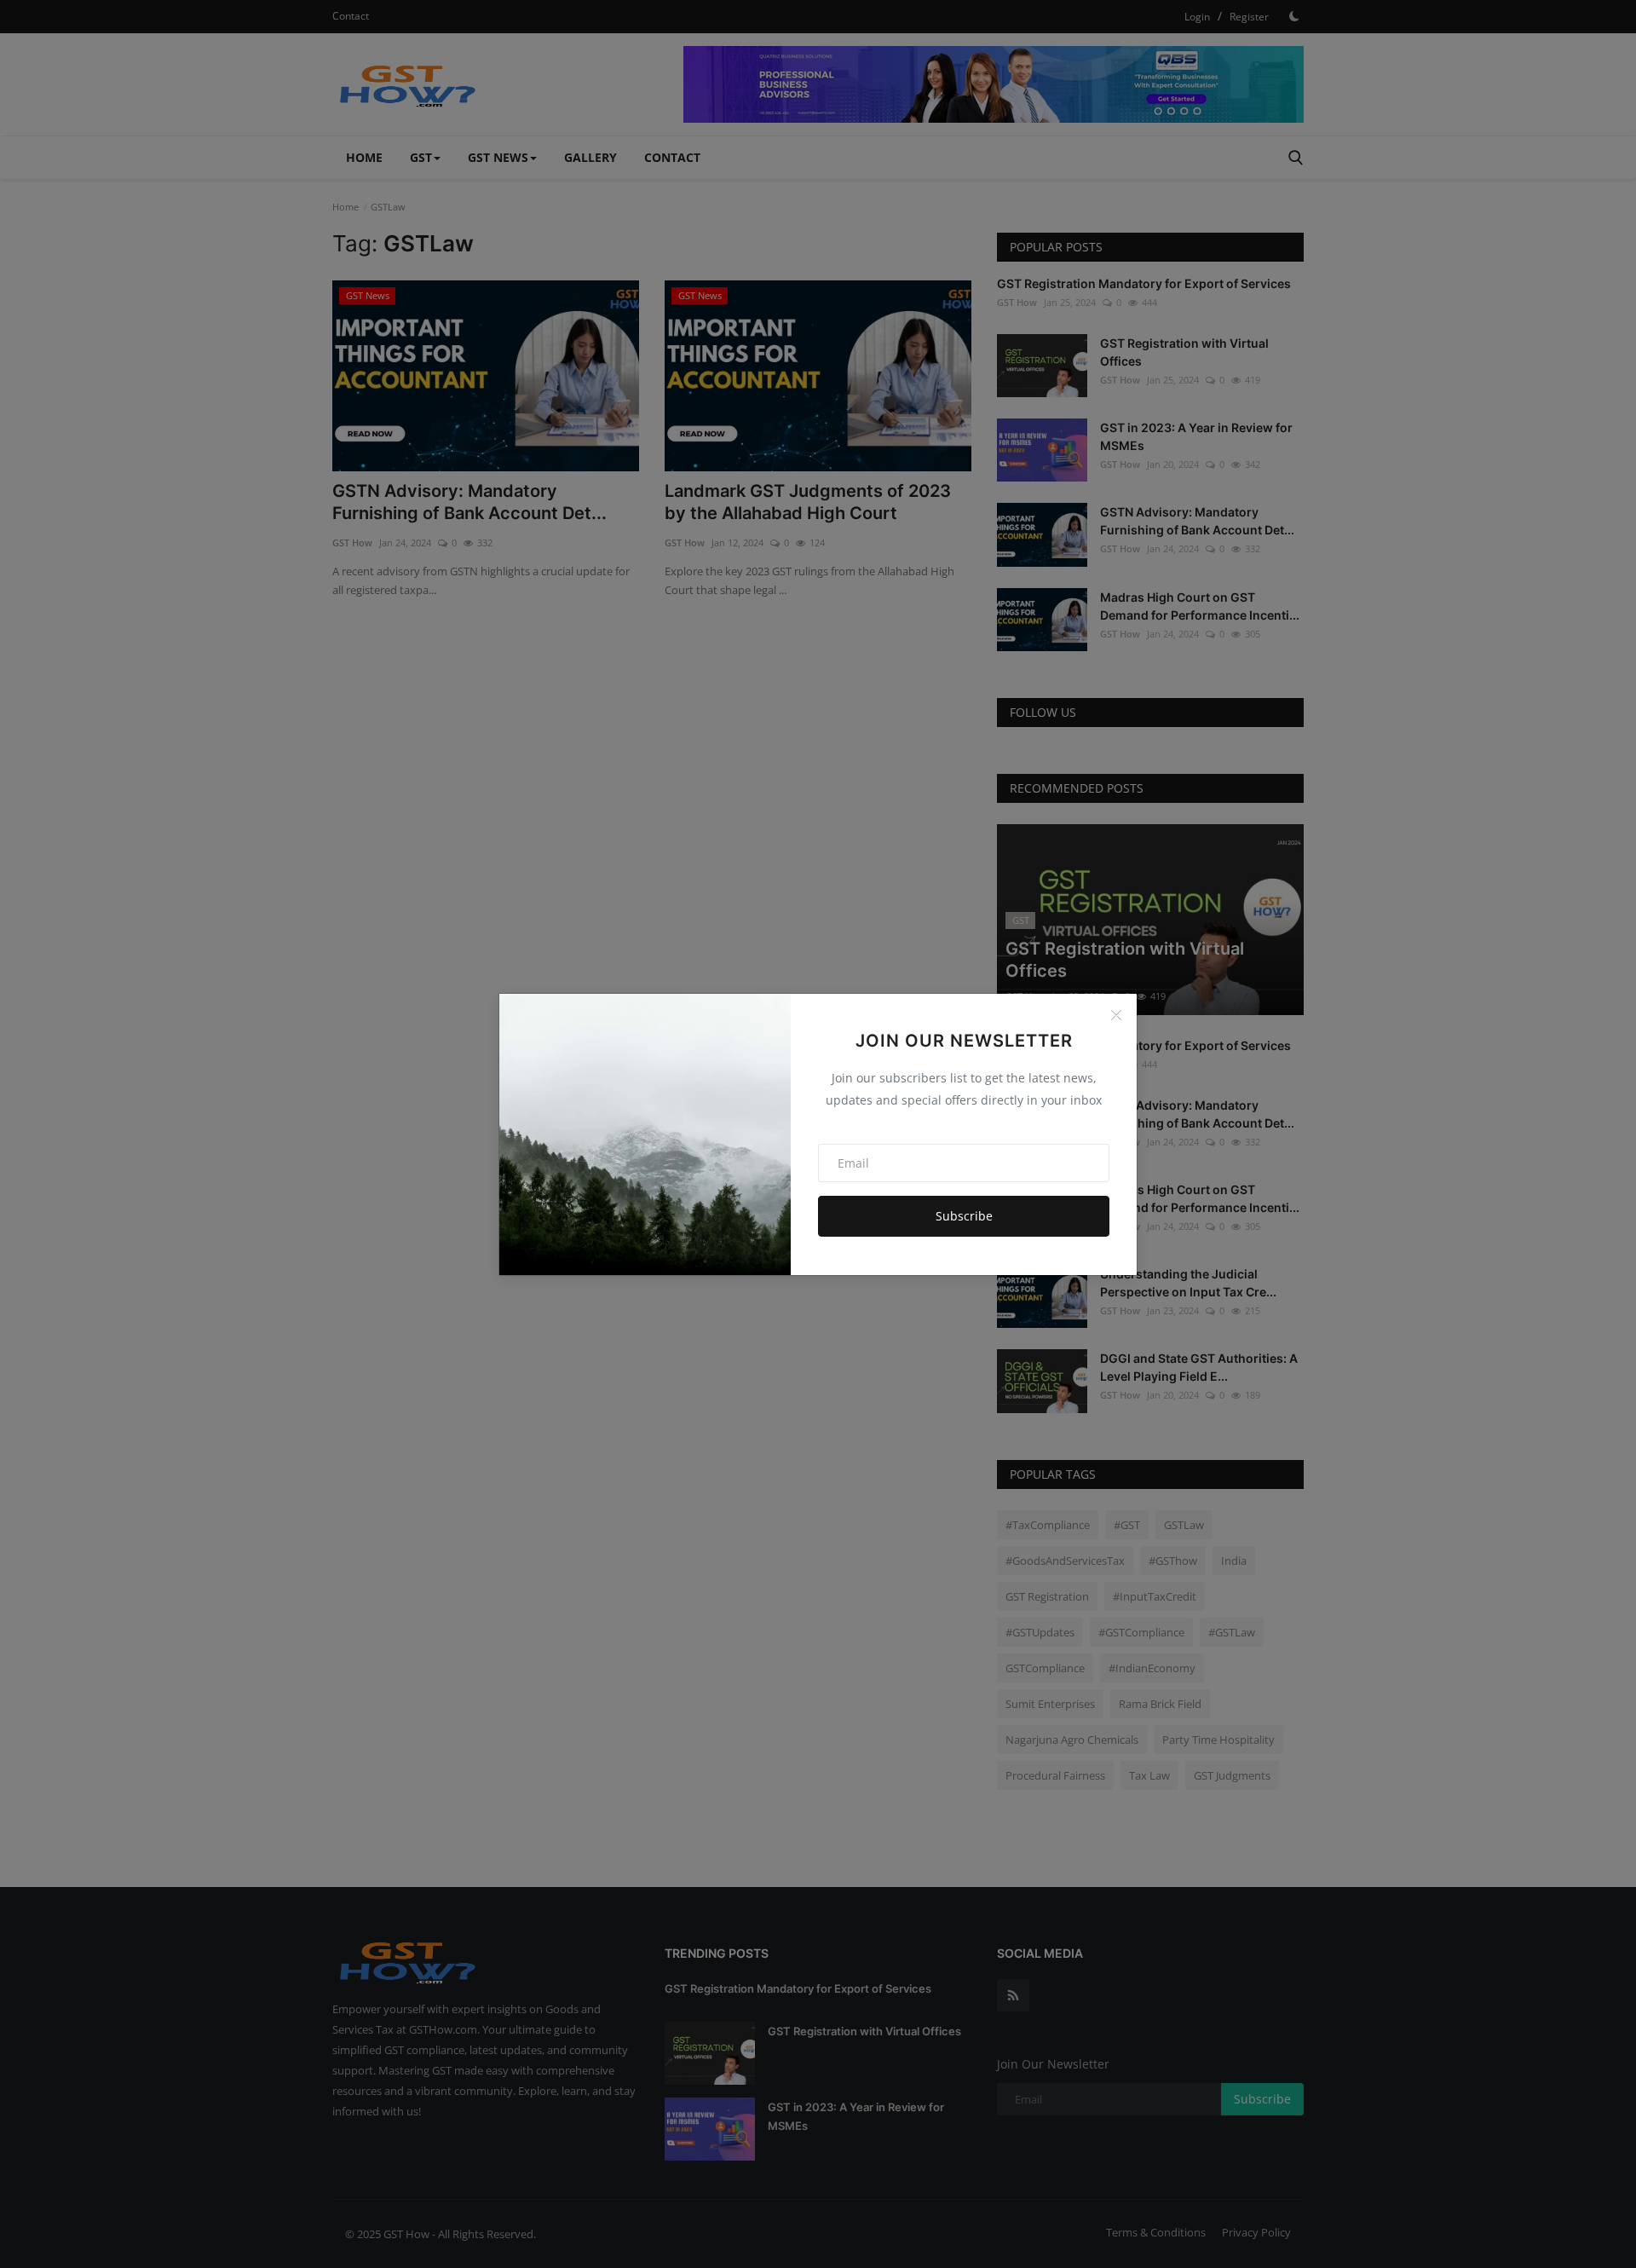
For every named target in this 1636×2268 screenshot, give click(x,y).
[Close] (1116, 1015)
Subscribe (964, 1216)
